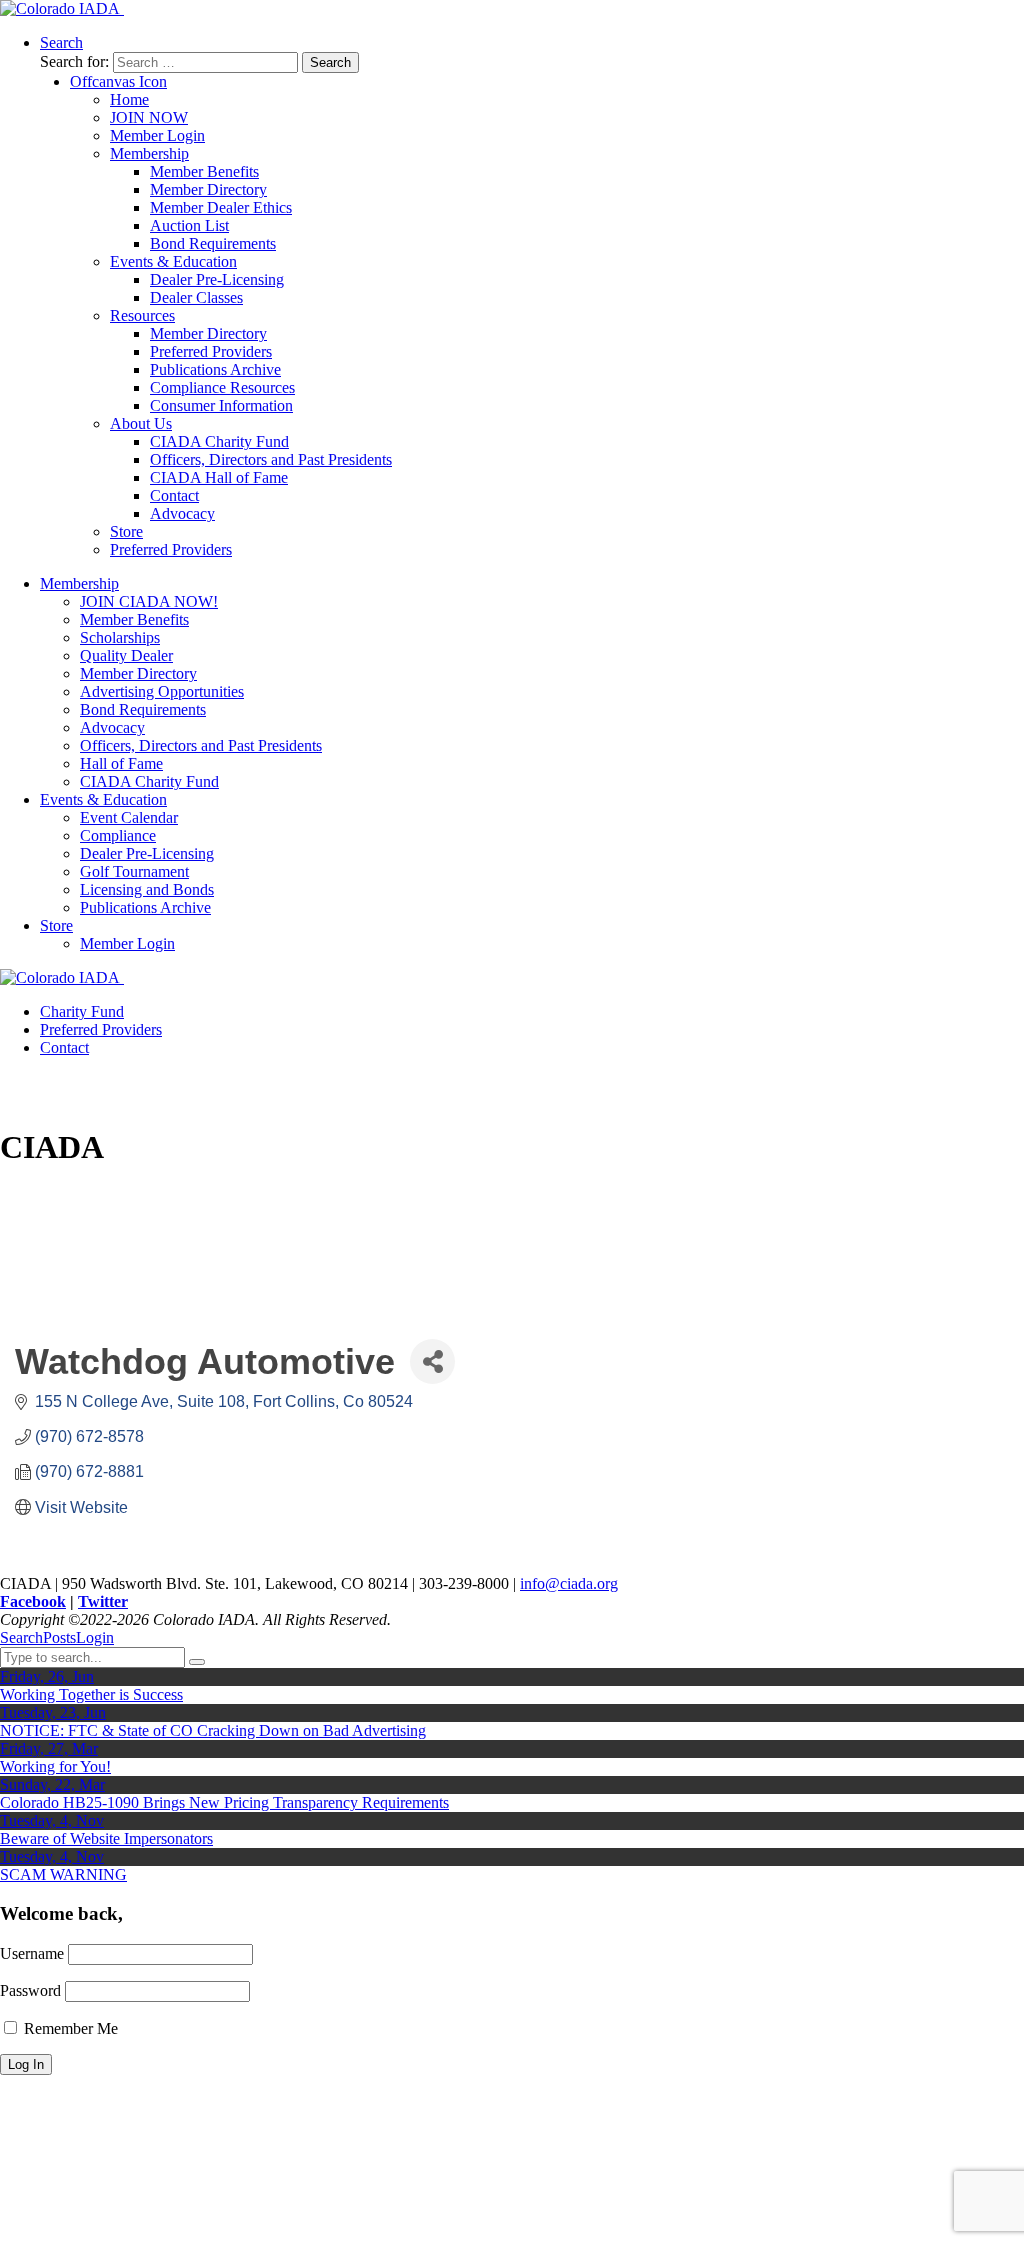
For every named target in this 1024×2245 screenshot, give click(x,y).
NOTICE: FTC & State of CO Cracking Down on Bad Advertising (213, 1730)
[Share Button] (432, 1361)
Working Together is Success (91, 1694)
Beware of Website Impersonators (106, 1838)
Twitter (103, 1601)
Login (95, 1637)
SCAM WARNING (63, 1874)
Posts (59, 1637)
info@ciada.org (569, 1583)
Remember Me (69, 2028)
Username (32, 1953)
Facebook (33, 1601)
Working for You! (55, 1766)
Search (21, 1637)
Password (30, 1990)
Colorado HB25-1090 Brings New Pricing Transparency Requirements (224, 1802)
